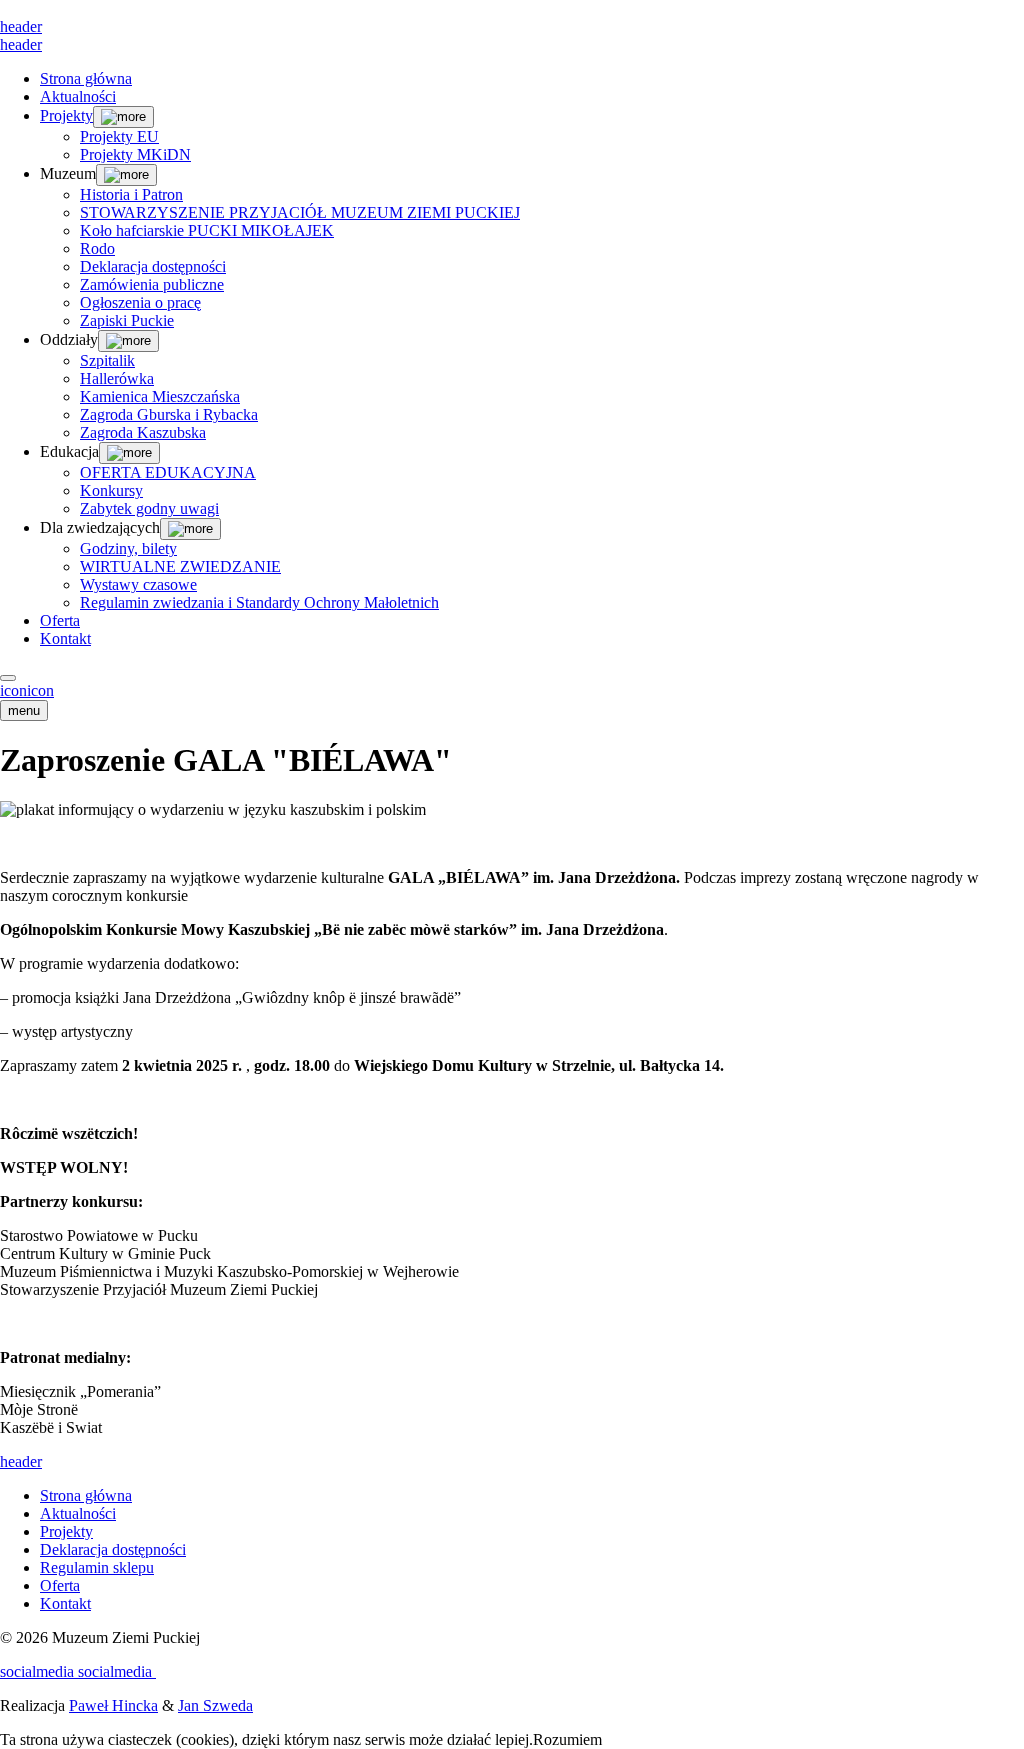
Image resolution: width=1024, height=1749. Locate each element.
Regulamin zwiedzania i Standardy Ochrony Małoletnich (259, 602)
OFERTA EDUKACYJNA (168, 472)
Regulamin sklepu (97, 1567)
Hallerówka (117, 378)
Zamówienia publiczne (152, 284)
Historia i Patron (131, 194)
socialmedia (39, 1671)
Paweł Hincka (113, 1705)
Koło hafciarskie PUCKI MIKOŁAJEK (207, 230)
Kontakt (65, 638)
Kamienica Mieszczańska (160, 396)
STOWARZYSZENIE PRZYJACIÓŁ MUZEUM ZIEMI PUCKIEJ (300, 212)
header (21, 26)
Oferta (60, 620)
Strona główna (86, 78)
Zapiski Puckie (127, 320)
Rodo (97, 248)
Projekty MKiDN (135, 154)
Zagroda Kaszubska (143, 432)
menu (24, 710)
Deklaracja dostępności (153, 266)
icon (13, 690)
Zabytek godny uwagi (149, 508)
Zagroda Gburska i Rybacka (169, 414)
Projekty (66, 115)
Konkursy (111, 490)
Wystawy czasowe (138, 584)
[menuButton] (8, 678)
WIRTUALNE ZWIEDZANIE (180, 566)
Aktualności (78, 96)
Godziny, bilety (128, 548)
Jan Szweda (215, 1705)
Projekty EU (119, 136)
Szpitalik (107, 360)
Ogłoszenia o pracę (140, 302)
